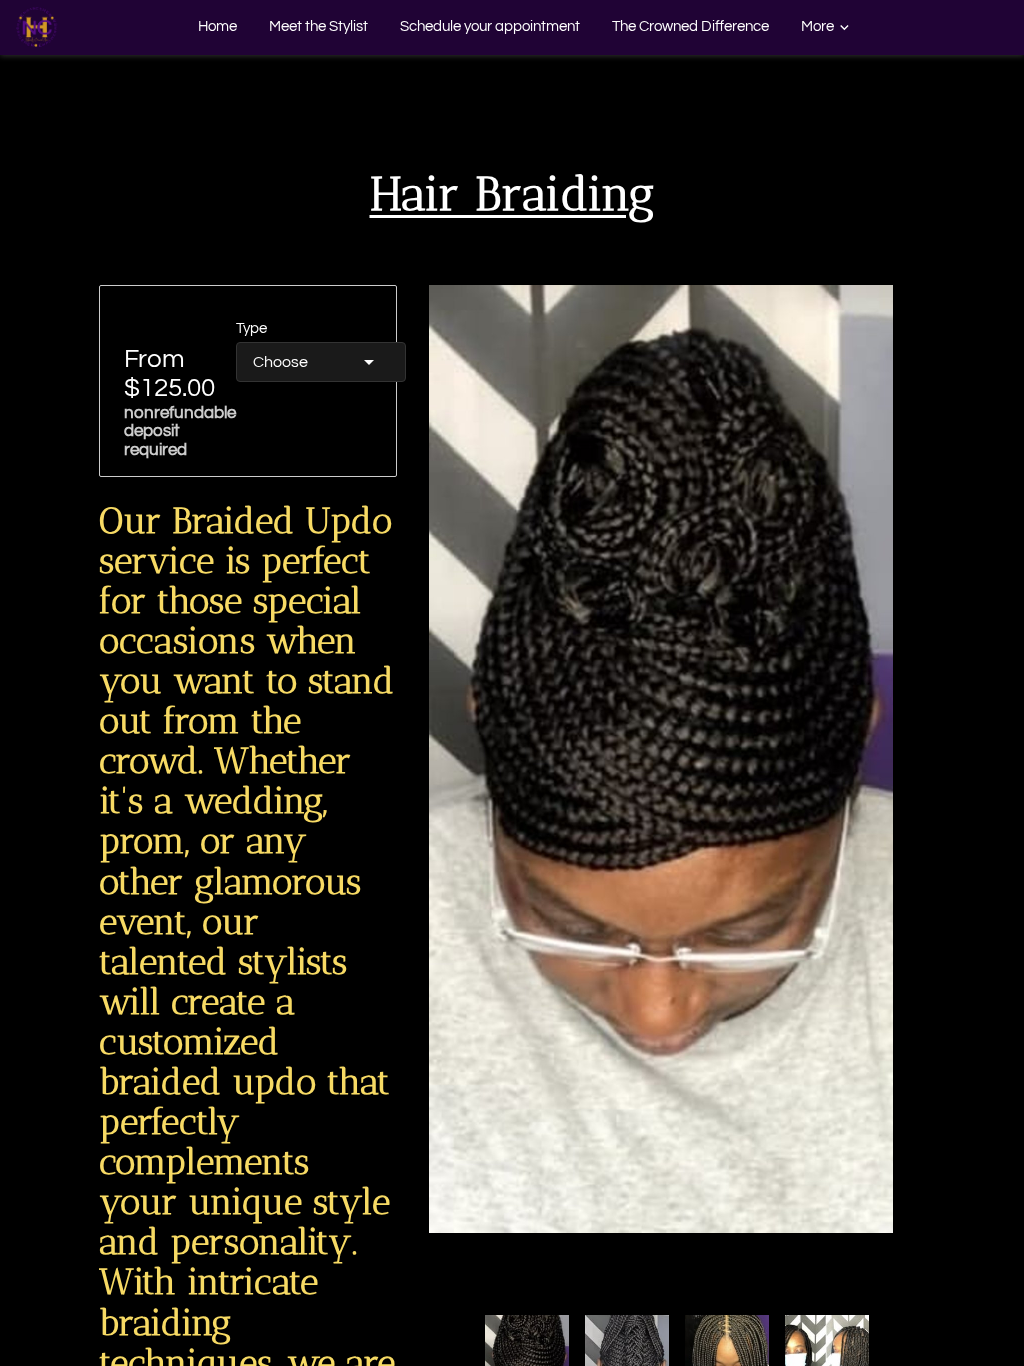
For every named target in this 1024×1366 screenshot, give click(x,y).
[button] (321, 362)
